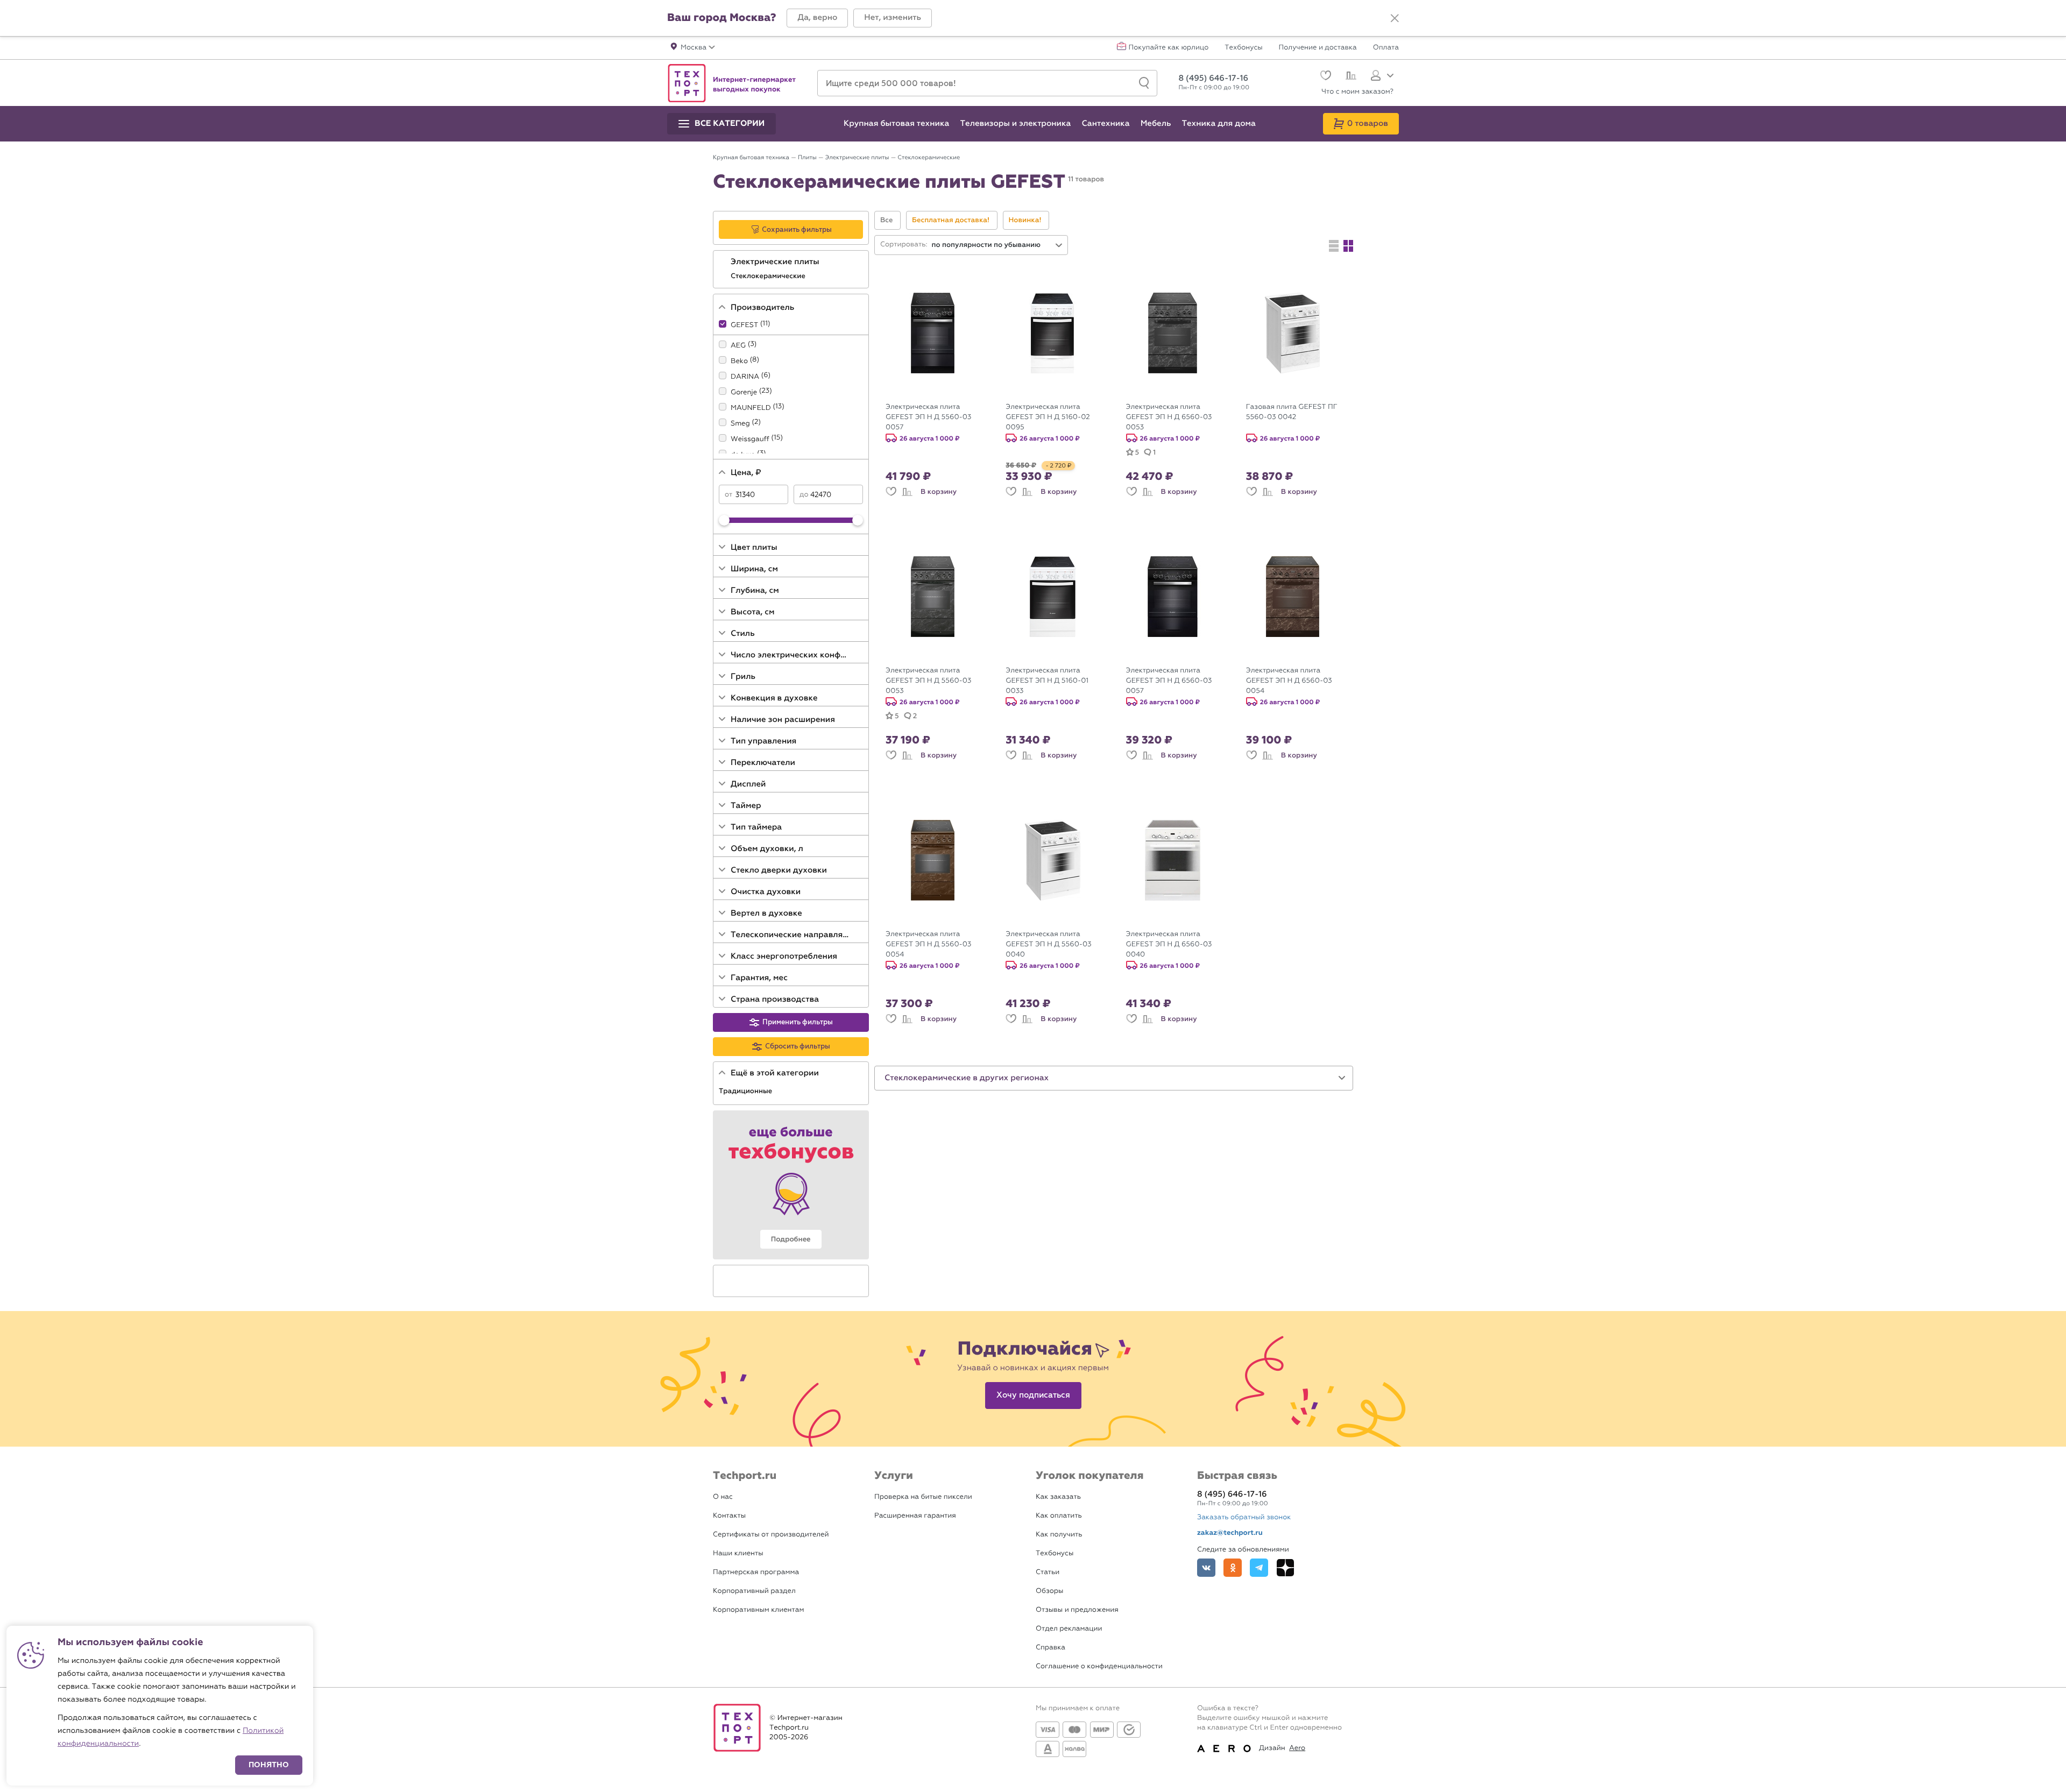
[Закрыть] (1395, 18)
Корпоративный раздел (754, 1591)
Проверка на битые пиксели (923, 1497)
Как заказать (1058, 1497)
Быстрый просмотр (940, 389)
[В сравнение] (907, 492)
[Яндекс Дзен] (1285, 1568)
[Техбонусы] (791, 1185)
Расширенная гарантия (915, 1516)
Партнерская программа (756, 1572)
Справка (1050, 1648)
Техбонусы (1243, 48)
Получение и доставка (1318, 48)
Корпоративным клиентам (758, 1610)
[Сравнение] (1350, 77)
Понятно (269, 1765)
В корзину (939, 492)
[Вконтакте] (1206, 1568)
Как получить (1059, 1535)
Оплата (1386, 48)
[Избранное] (1324, 77)
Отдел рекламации (1069, 1629)
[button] (817, 18)
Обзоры (1049, 1591)
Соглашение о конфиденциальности (1099, 1666)
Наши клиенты (738, 1553)
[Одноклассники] (1233, 1568)
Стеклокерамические (769, 276)
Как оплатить (1059, 1516)
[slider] (724, 520)
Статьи (1048, 1572)
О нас (723, 1497)
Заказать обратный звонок (1244, 1517)
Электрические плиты (776, 262)
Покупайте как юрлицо (1169, 48)
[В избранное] (891, 492)
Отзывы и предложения (1077, 1610)
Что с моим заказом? (1357, 92)
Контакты (729, 1516)
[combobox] (997, 245)
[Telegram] (1259, 1568)
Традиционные (747, 1091)
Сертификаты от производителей (771, 1535)
